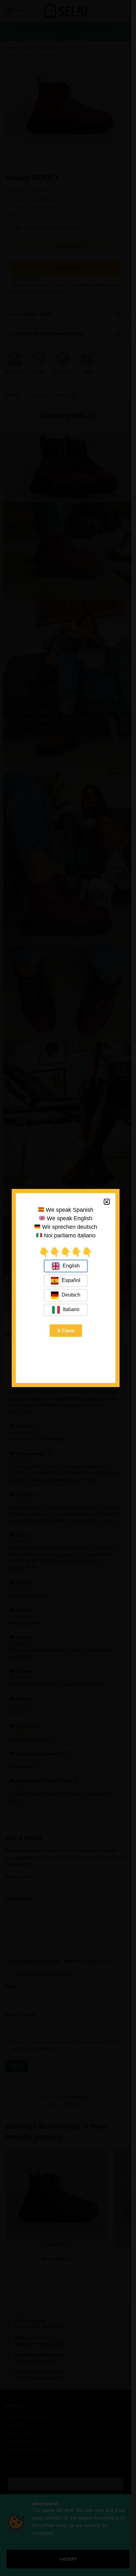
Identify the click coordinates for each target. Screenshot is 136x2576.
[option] (66, 1281)
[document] (66, 1288)
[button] (107, 1202)
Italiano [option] (71, 1309)
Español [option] (71, 1280)
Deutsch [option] (71, 1295)
